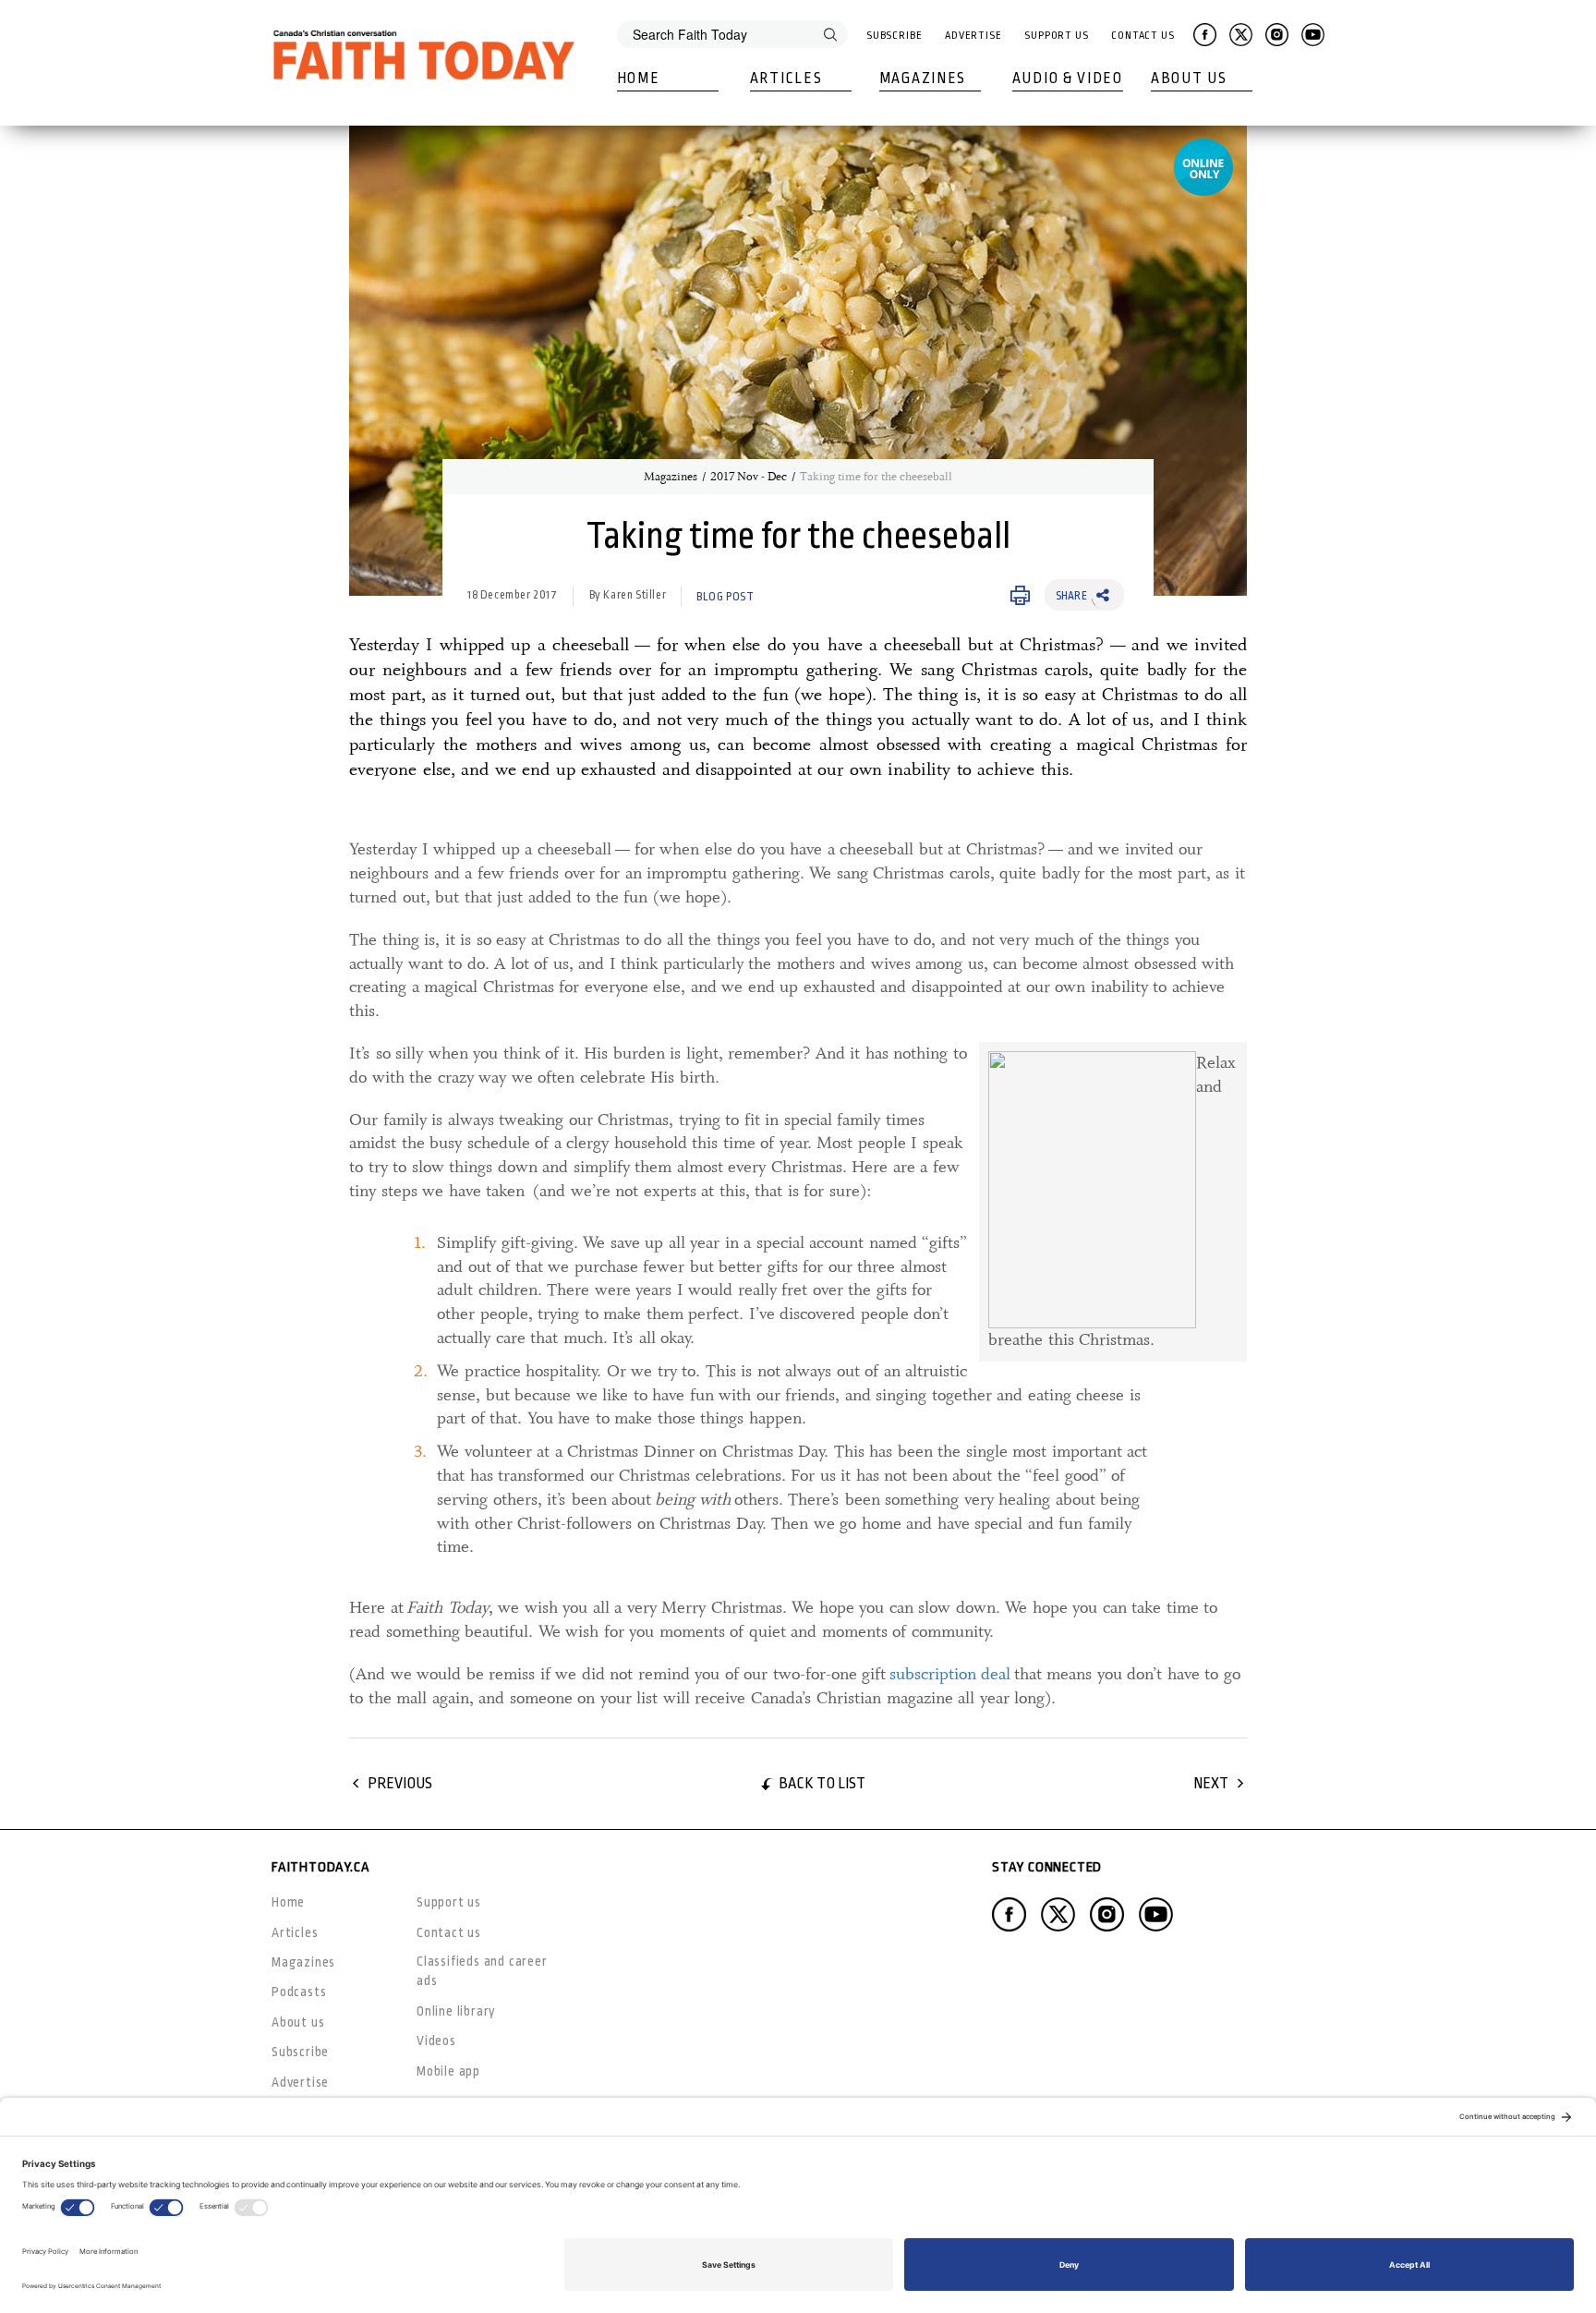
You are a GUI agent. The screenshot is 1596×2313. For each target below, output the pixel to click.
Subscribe (895, 36)
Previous (400, 1783)
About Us (1189, 79)
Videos (436, 2041)
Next (1211, 1783)
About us (298, 2022)
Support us (449, 1902)
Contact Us (1143, 36)
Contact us (449, 1932)
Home (639, 79)
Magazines (923, 79)
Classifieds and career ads (482, 1971)
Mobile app (448, 2071)
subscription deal (950, 1674)
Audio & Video (1068, 79)
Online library (456, 2011)
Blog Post (725, 597)
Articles (786, 79)
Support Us (1057, 36)
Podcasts (299, 1992)
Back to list (822, 1783)
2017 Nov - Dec (749, 477)
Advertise (973, 36)
